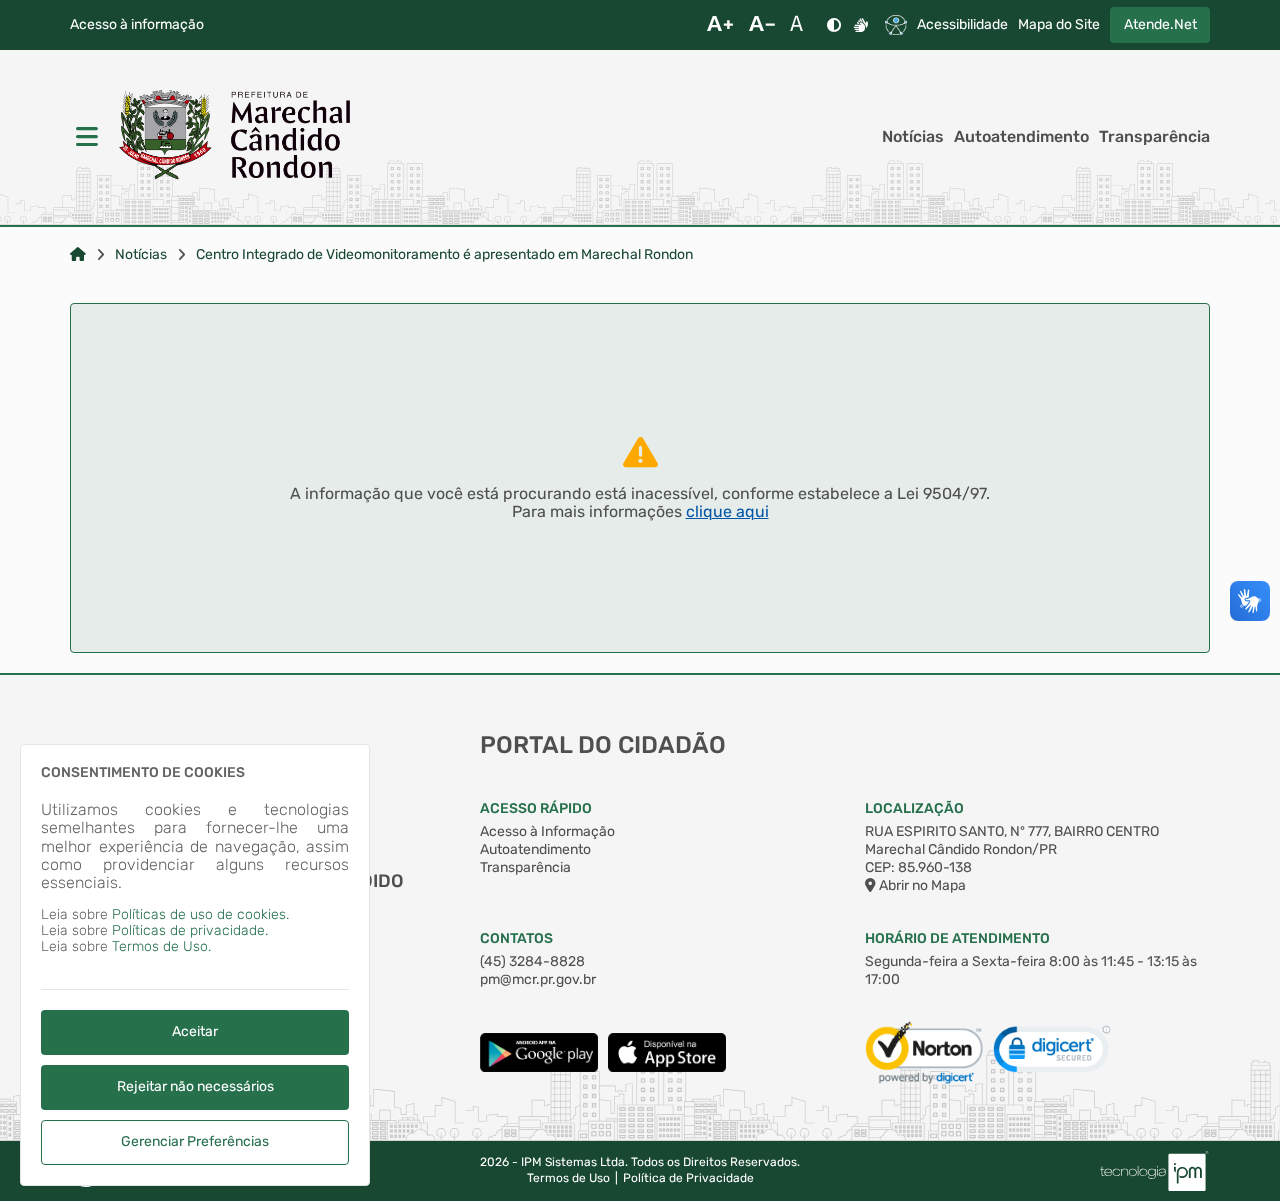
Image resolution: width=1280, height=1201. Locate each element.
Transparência (1154, 137)
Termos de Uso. (161, 946)
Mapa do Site (1059, 25)
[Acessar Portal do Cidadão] (234, 137)
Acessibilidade (962, 25)
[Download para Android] (539, 1067)
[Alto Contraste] (834, 25)
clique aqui (727, 511)
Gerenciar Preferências (195, 1141)
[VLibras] (861, 25)
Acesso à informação (137, 25)
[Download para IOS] (667, 1067)
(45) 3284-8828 (532, 961)
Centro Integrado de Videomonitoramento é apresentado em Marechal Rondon (444, 255)
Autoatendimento (1021, 137)
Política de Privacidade (688, 1178)
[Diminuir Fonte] (762, 25)
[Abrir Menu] (85, 137)
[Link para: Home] (78, 255)
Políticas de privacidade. (190, 930)
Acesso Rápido (536, 808)
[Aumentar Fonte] (720, 25)
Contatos (516, 938)
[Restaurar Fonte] (802, 25)
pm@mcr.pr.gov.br (538, 979)
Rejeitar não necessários (195, 1086)
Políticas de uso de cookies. (200, 914)
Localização (914, 808)
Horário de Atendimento (957, 938)
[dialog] (195, 965)
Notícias (913, 137)
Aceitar (195, 1031)
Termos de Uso (568, 1178)
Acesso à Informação (547, 831)
